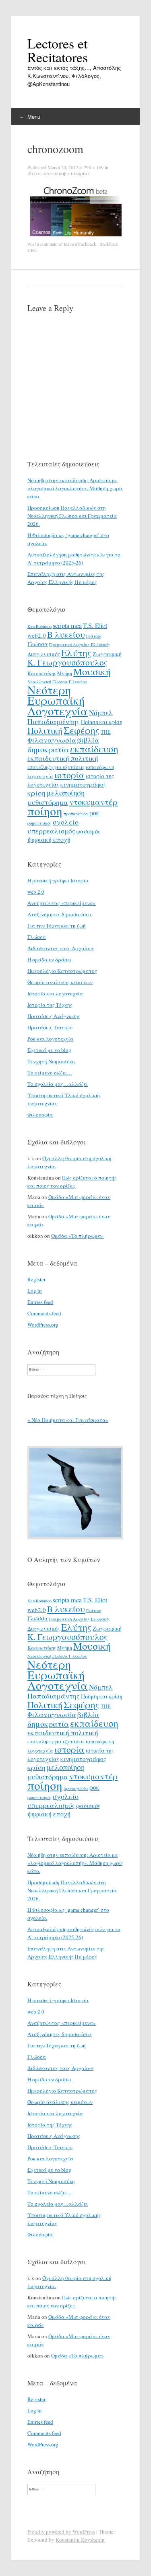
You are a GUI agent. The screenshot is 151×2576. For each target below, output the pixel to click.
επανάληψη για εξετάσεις (56, 767)
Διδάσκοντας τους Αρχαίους (61, 948)
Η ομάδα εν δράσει (49, 959)
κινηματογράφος (83, 784)
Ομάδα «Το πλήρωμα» (78, 1236)
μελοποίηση (66, 793)
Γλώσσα (38, 644)
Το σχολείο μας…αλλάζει (58, 1084)
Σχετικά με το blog (49, 1050)
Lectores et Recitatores (58, 50)
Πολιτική (45, 730)
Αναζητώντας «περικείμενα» (62, 903)
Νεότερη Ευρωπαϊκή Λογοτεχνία (58, 700)
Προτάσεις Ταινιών (50, 1027)
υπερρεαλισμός (51, 831)
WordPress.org (43, 1325)
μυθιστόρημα (48, 802)
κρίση (36, 793)
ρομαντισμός (39, 823)
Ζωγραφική (107, 654)
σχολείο (66, 822)
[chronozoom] (75, 237)
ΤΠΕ (106, 732)
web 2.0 (36, 892)
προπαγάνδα (76, 814)
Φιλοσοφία (40, 1115)
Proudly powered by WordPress (61, 2532)
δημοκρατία (48, 749)
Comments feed (44, 1313)
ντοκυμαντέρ (93, 802)
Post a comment (42, 244)
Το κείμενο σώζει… (50, 1073)
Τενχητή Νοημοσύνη (51, 1061)
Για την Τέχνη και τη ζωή (57, 926)
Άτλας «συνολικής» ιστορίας (59, 173)
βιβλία (88, 740)
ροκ (94, 813)
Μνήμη (65, 673)
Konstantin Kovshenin (80, 2540)
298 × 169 (94, 167)
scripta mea (67, 626)
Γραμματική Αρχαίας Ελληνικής (80, 645)
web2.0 (37, 635)
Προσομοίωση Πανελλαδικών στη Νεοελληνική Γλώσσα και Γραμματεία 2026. (72, 516)
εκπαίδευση (94, 749)
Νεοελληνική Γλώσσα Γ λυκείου (57, 682)
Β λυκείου (66, 634)
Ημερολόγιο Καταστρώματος (62, 971)
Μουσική (92, 671)
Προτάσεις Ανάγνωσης (54, 1016)
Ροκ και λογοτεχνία (50, 1039)
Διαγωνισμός (44, 654)
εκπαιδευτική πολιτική (63, 758)
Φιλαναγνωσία (52, 740)
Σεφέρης (82, 730)
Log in (35, 1291)
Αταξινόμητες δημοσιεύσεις (60, 914)
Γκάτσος (94, 636)
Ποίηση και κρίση (102, 722)
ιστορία (69, 775)
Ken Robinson (39, 626)
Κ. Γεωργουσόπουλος (67, 662)
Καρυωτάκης (42, 673)
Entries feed (40, 1302)
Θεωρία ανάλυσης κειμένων (60, 982)
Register (36, 1279)
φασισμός (88, 831)
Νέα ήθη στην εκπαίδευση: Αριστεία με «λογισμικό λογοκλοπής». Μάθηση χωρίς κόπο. (75, 488)
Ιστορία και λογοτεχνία (55, 993)
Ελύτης (76, 653)
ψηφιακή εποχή (49, 840)
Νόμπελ (101, 713)
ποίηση (45, 811)
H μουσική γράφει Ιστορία (58, 880)
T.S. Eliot (95, 626)
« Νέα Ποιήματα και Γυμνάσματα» (68, 1420)
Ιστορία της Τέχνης (50, 1005)
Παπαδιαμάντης (54, 721)
